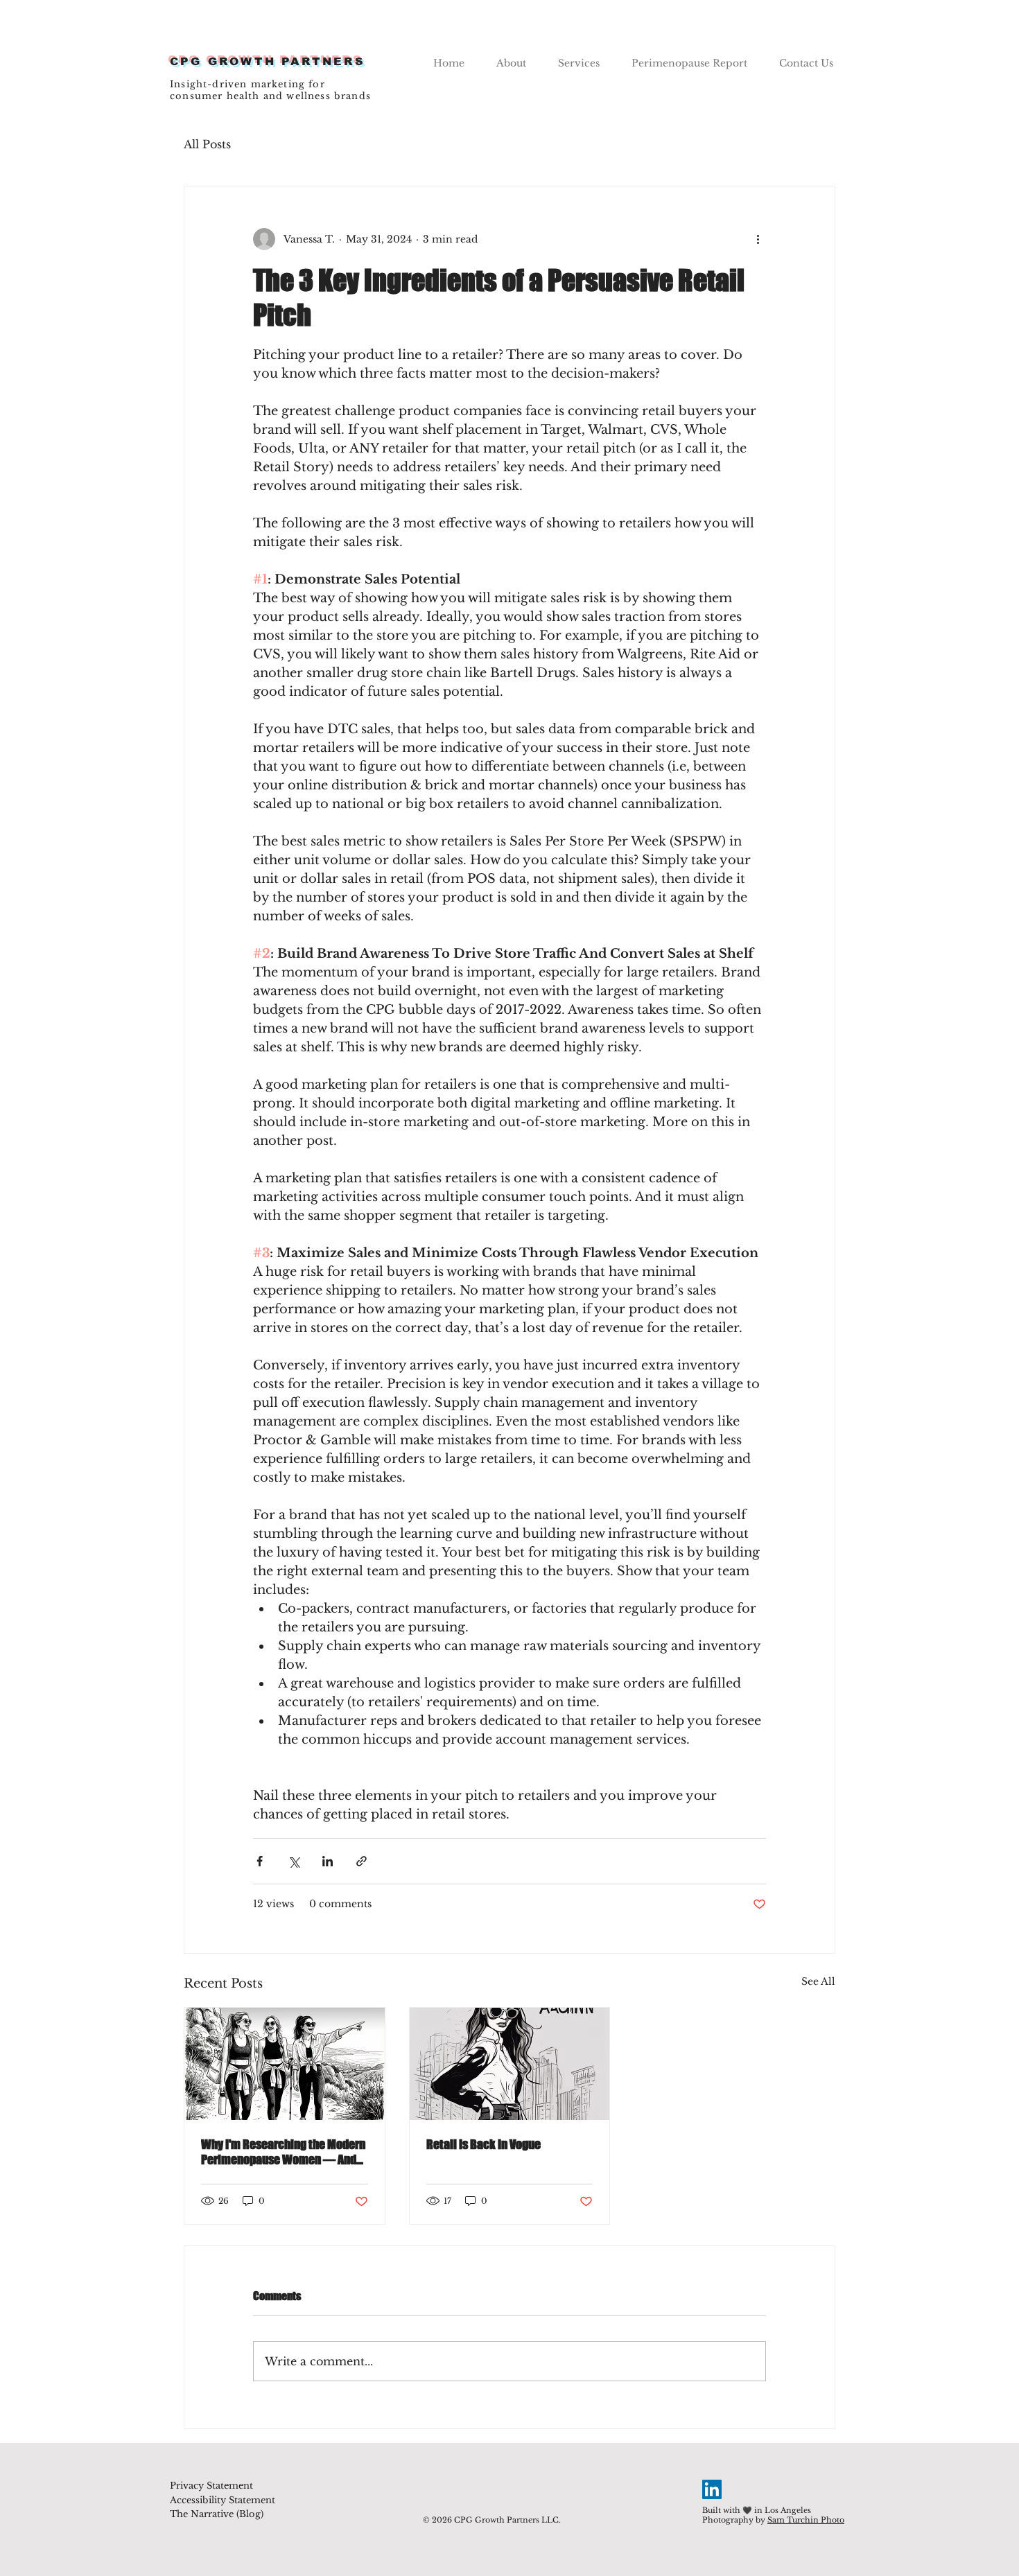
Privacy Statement (211, 2486)
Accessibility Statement (223, 2500)
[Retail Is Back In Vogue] (510, 2064)
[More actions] (758, 239)
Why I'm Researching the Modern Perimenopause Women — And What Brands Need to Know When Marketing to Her (284, 2152)
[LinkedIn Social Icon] (712, 2489)
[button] (579, 57)
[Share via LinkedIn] (328, 1861)
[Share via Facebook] (260, 1861)
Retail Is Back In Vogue (484, 2144)
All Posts (207, 144)
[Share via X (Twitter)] (294, 1861)
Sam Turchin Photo (806, 2520)
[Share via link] (362, 1861)
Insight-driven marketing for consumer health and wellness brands (270, 90)
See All (818, 1981)
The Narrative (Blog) (217, 2514)
